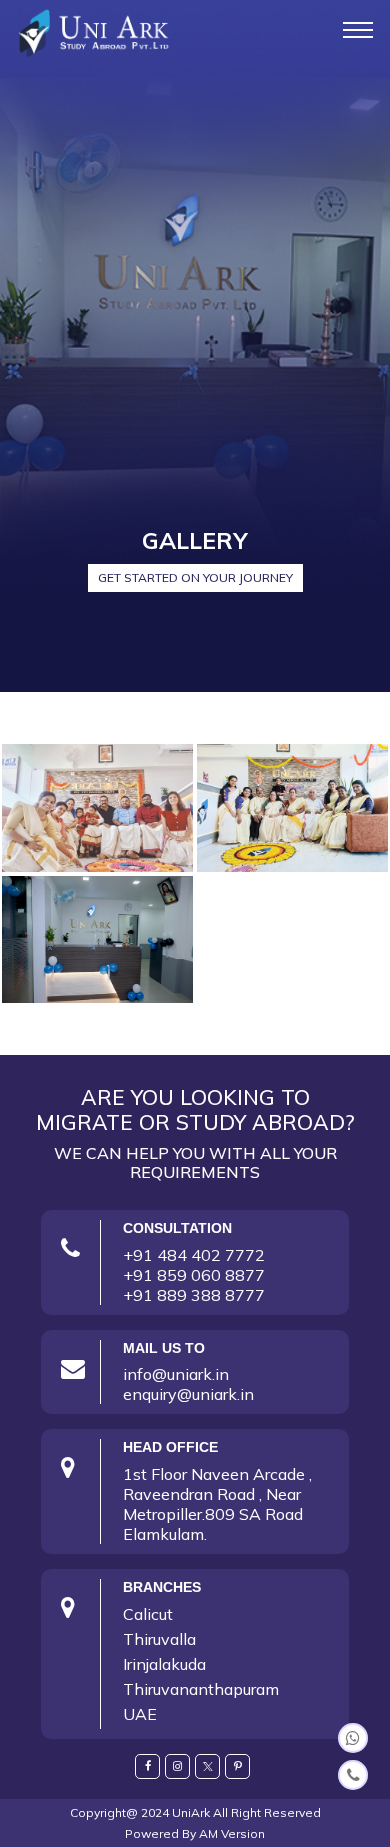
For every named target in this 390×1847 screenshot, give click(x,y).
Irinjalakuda (164, 1664)
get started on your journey (195, 577)
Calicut (148, 1614)
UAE (140, 1714)
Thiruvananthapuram (201, 1689)
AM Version (232, 1833)
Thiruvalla (159, 1639)
